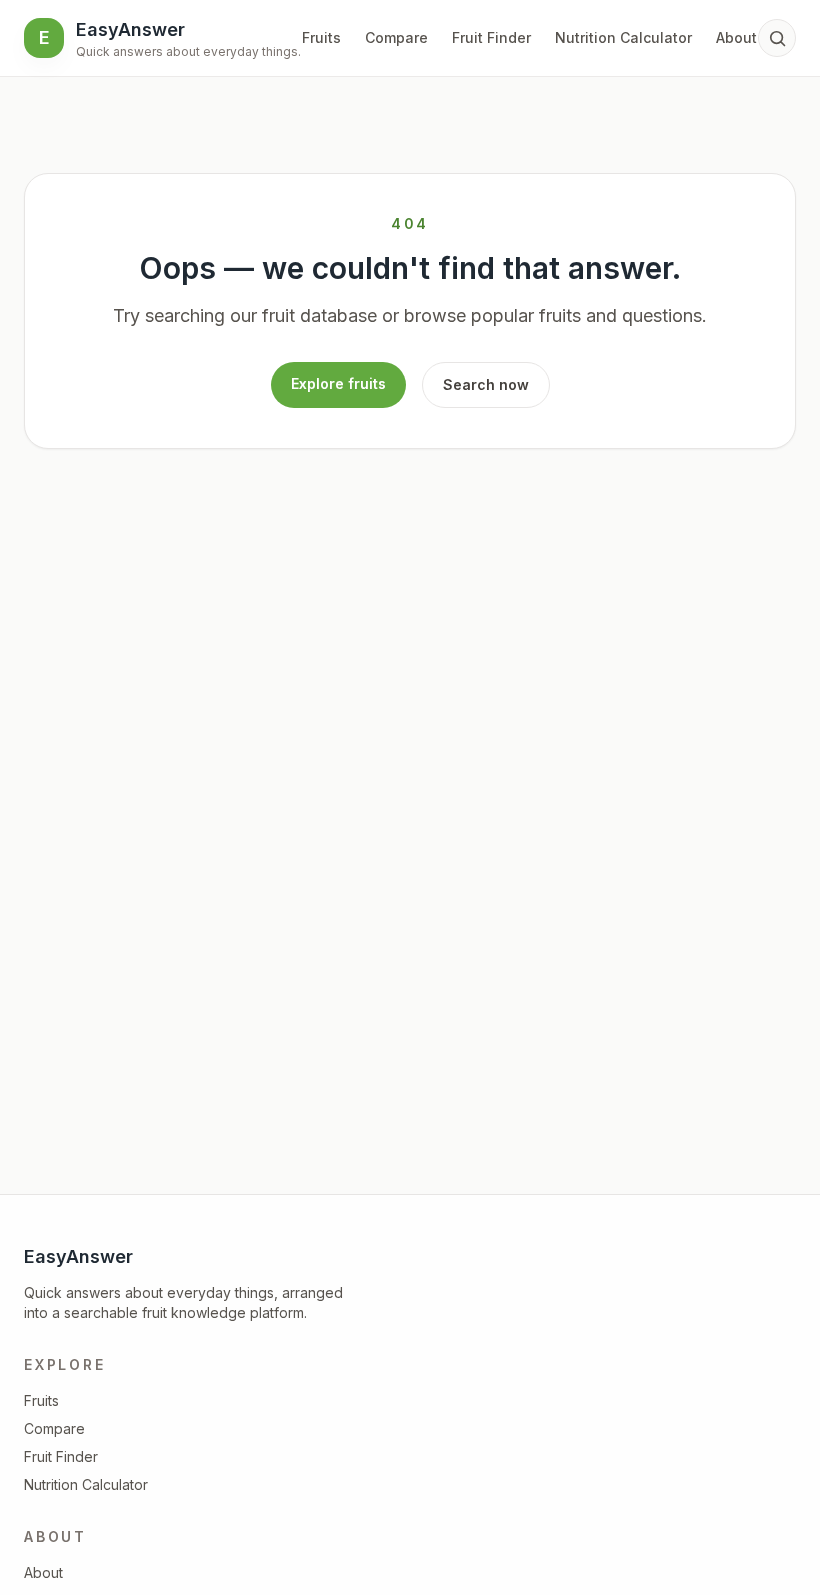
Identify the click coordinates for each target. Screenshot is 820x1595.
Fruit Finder (491, 37)
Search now (486, 384)
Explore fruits (338, 383)
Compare (396, 37)
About (736, 37)
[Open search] (777, 38)
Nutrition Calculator (623, 37)
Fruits (321, 37)
